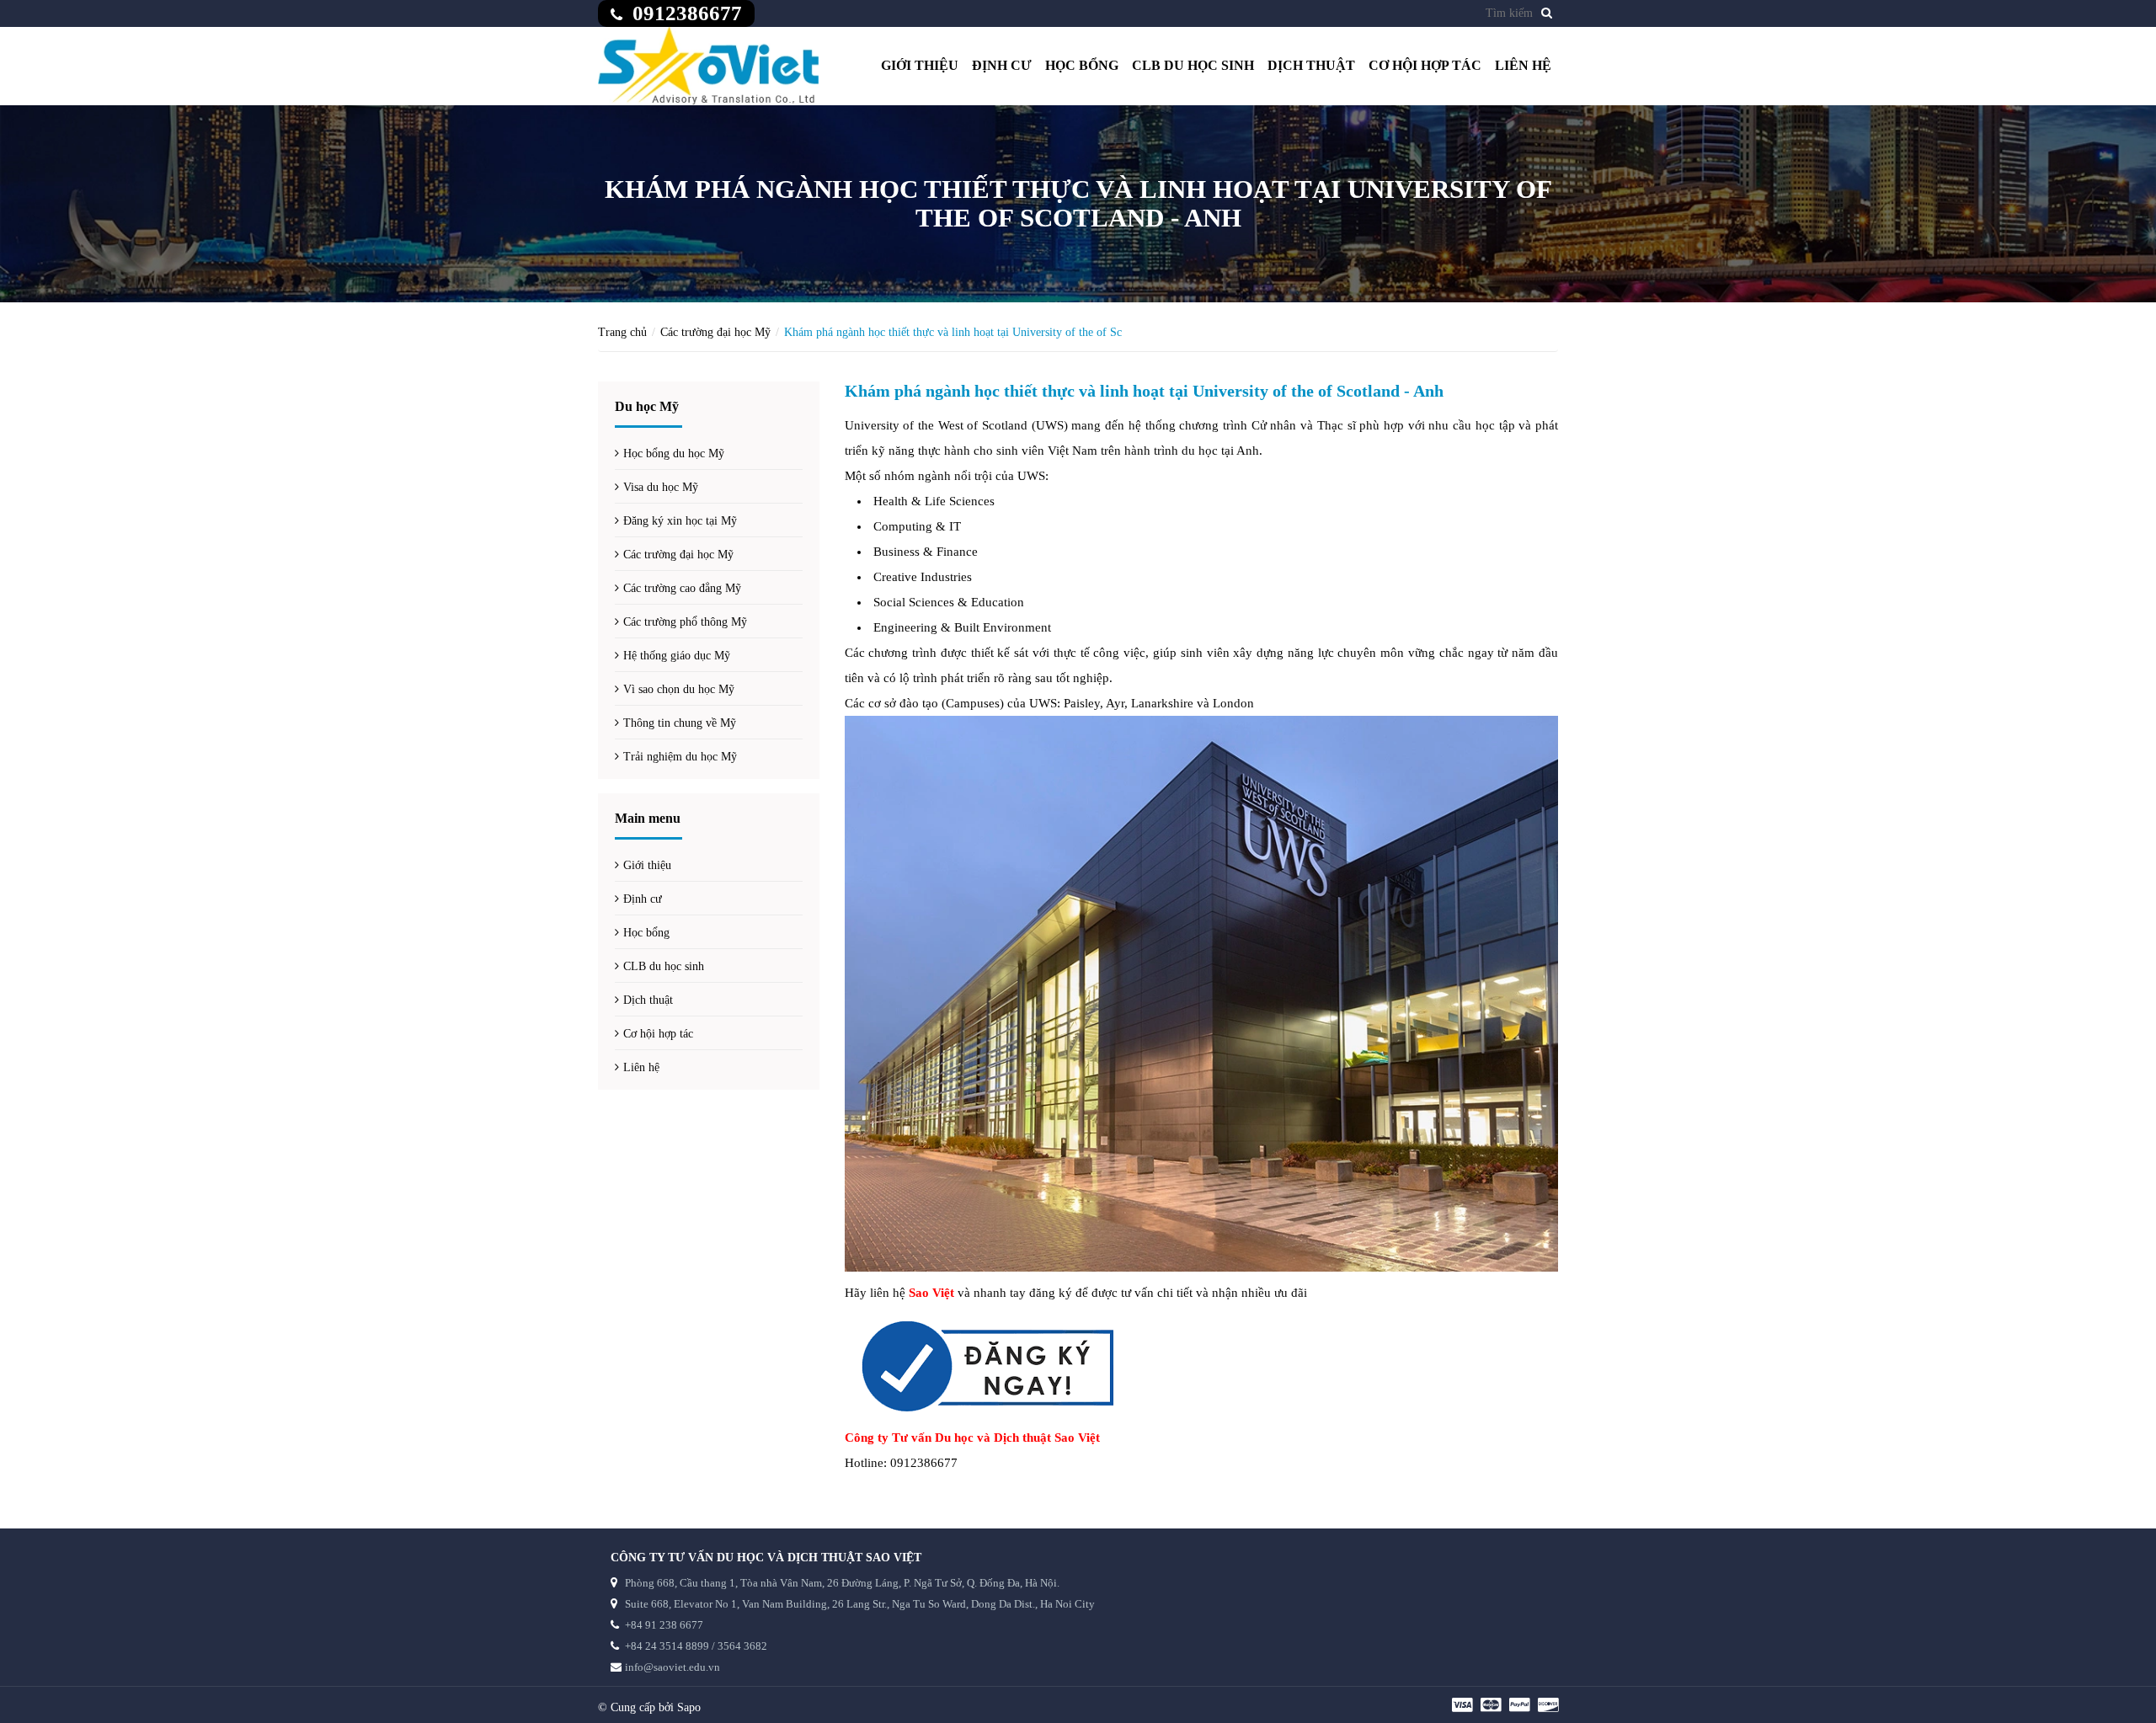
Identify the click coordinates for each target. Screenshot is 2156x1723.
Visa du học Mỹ (661, 487)
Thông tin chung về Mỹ (680, 723)
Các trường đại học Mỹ (715, 332)
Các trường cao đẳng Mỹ (682, 588)
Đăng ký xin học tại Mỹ (680, 521)
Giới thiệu (920, 65)
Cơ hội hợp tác (1425, 65)
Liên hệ (1523, 65)
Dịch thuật (1311, 65)
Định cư (1002, 65)
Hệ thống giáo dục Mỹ (677, 656)
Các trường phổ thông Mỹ (685, 622)
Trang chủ (622, 332)
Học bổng (1082, 65)
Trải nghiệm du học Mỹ (680, 757)
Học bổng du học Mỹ (674, 453)
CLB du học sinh (1193, 65)
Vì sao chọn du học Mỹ (679, 689)
